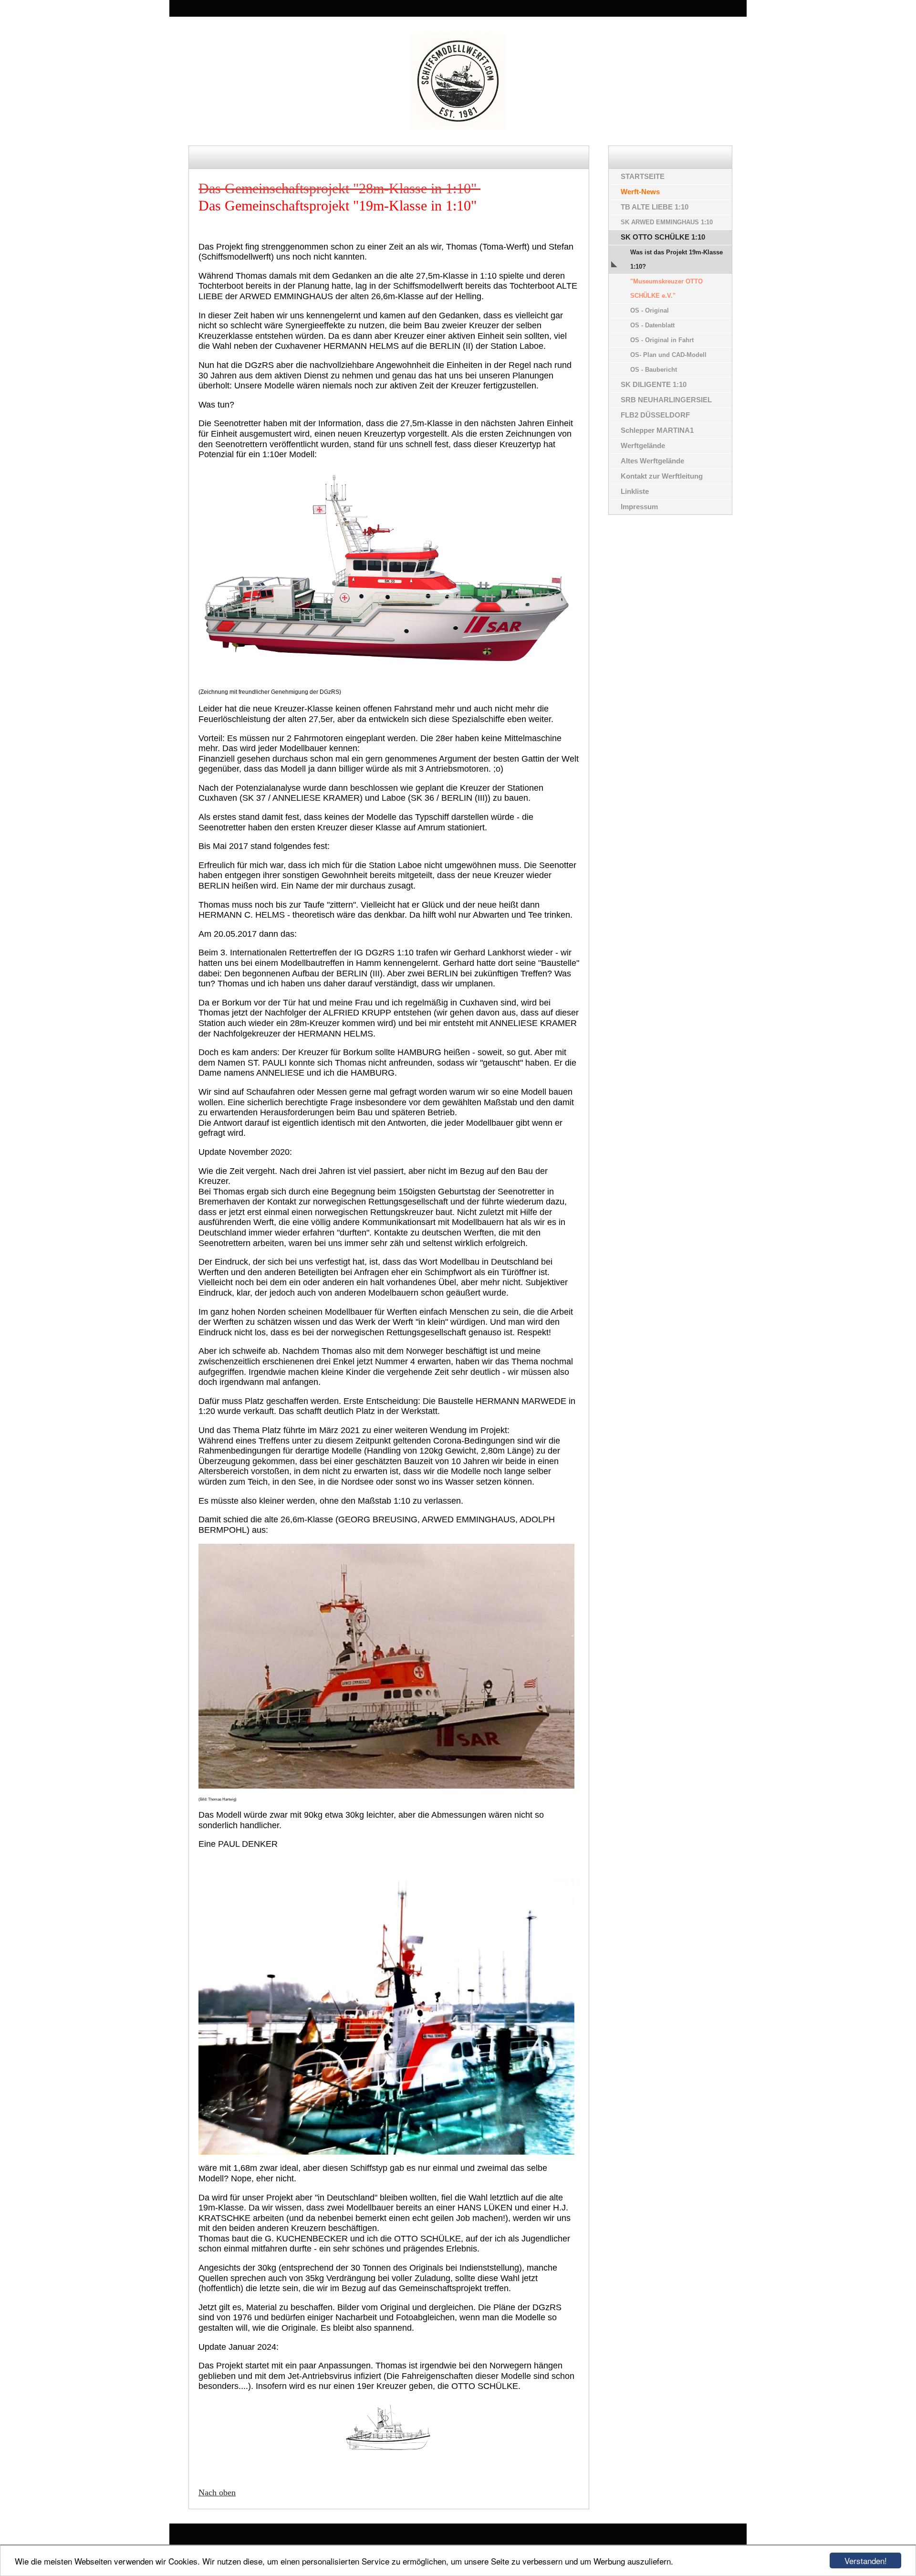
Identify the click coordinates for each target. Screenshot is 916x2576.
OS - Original (650, 310)
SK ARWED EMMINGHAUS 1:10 (667, 222)
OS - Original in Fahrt (662, 340)
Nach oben (217, 2492)
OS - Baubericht (654, 370)
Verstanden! (866, 2560)
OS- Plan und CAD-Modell (668, 355)
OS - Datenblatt (652, 325)
